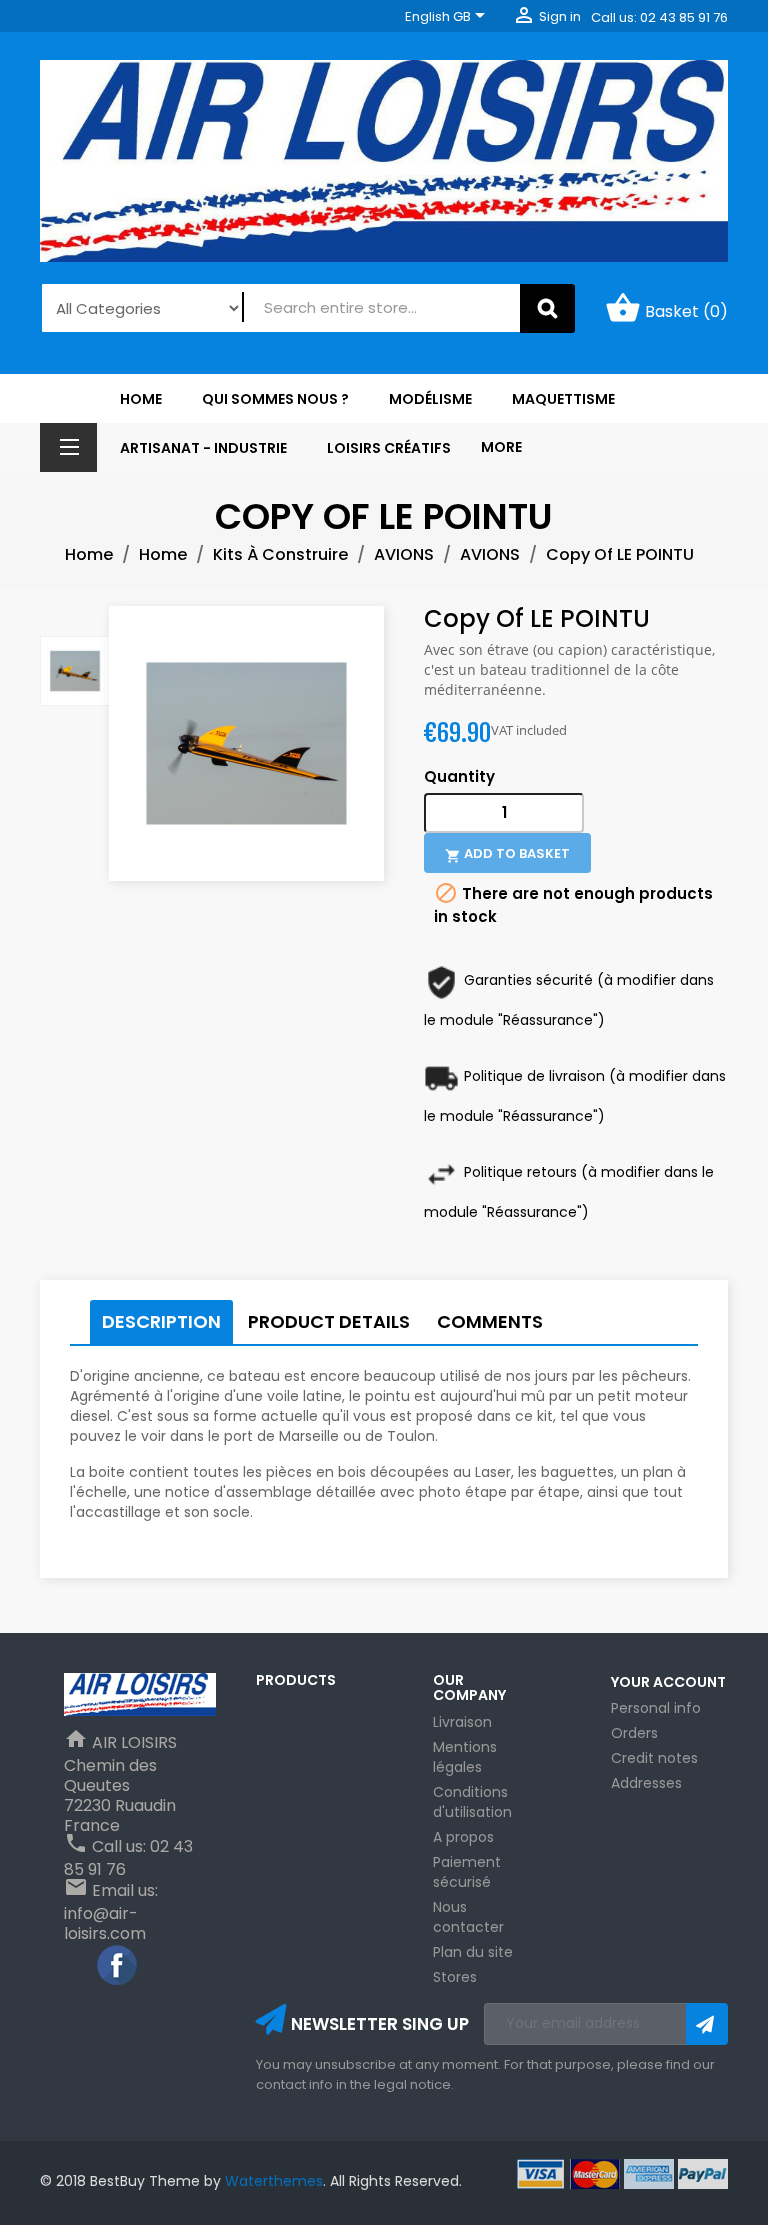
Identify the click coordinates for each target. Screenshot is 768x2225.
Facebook (118, 1966)
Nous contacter (468, 1917)
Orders (634, 1733)
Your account (668, 1682)
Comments (490, 1321)
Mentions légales (465, 1757)
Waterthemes (272, 2181)
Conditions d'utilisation (472, 1802)
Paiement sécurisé (467, 1872)
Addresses (646, 1783)
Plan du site (473, 1952)
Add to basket (507, 854)
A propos (463, 1837)
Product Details (329, 1321)
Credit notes (654, 1758)
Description (161, 1321)
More (501, 447)
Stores (455, 1977)
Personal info (656, 1708)
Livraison (462, 1722)
